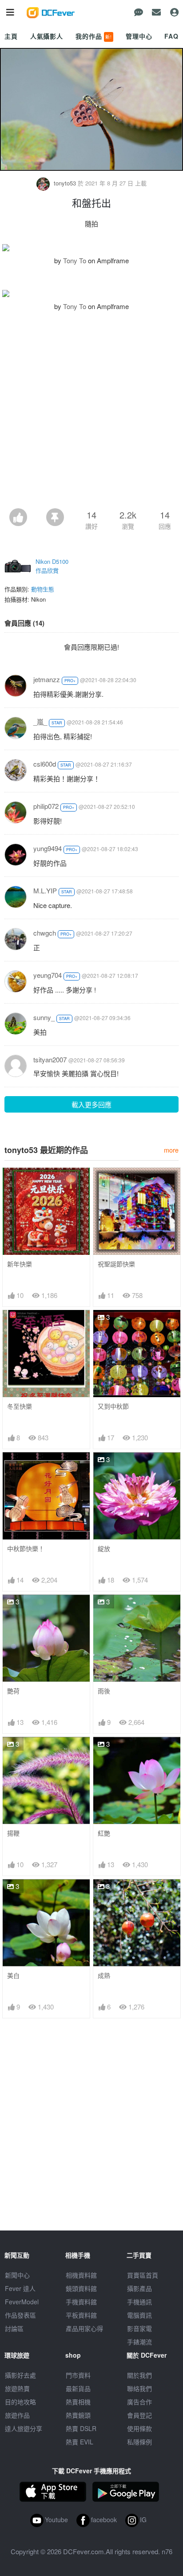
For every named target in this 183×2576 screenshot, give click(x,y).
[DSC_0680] (91, 248)
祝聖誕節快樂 (116, 1264)
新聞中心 (17, 2275)
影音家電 (139, 2328)
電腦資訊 (139, 2315)
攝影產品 (139, 2288)
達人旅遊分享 (24, 2428)
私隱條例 (139, 2442)
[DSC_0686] (91, 293)
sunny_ (44, 1017)
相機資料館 (81, 2275)
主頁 (11, 36)
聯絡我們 (139, 2388)
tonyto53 (65, 183)
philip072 (46, 806)
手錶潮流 (139, 2342)
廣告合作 (139, 2402)
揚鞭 (13, 1833)
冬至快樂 (20, 1406)
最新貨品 (78, 2388)
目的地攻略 (20, 2402)
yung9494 (48, 848)
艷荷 (13, 1691)
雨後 (104, 1691)
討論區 (14, 2328)
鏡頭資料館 (81, 2288)
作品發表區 (20, 2315)
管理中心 (139, 36)
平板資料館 (81, 2315)
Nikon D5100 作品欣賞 (52, 566)
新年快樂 (20, 1264)
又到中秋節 (113, 1406)
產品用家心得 (84, 2328)
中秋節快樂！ (26, 1549)
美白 (13, 1975)
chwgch (45, 933)
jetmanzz (47, 679)
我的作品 (94, 36)
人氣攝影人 (47, 36)
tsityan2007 (50, 1059)
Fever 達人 (20, 2288)
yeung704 (48, 975)
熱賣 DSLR (81, 2428)
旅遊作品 (17, 2415)
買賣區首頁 (143, 2275)
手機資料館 (81, 2302)
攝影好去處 (20, 2375)
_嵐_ (40, 721)
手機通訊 (139, 2302)
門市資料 (78, 2375)
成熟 (104, 1975)
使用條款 (139, 2428)
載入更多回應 (91, 1104)
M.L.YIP (45, 890)
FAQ (171, 36)
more (171, 1150)
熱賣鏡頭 (78, 2415)
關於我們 (139, 2375)
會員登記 (139, 2415)
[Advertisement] (91, 412)
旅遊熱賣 (17, 2388)
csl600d (45, 764)
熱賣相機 (78, 2402)
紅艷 (104, 1833)
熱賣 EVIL (80, 2442)
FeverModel (22, 2302)
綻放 (104, 1549)
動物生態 (43, 589)
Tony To (75, 260)
